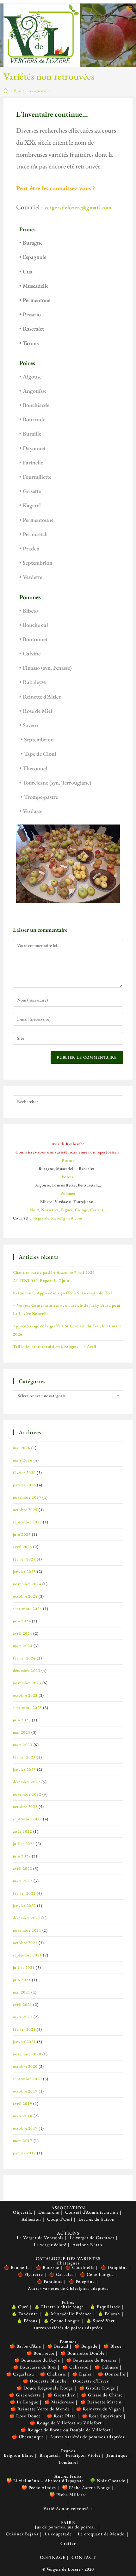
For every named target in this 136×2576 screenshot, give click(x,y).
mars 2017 (23, 2141)
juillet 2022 (24, 1844)
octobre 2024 (25, 1596)
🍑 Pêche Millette (68, 2494)
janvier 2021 (25, 2042)
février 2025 (24, 1559)
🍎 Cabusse (106, 2367)
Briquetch (50, 2455)
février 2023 (24, 1757)
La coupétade (58, 2534)
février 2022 (24, 1893)
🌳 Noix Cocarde (108, 2481)
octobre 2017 (25, 2128)
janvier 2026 (25, 1485)
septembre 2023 (28, 1708)
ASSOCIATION (68, 2208)
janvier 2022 (25, 1906)
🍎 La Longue (24, 2402)
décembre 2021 (27, 1918)
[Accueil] (6, 91)
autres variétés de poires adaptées (68, 2328)
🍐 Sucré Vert (100, 2321)
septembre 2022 (28, 1819)
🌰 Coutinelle (80, 2267)
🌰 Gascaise (61, 2274)
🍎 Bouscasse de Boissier (92, 2360)
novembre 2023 (27, 1683)
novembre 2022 (27, 1794)
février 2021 (24, 2029)
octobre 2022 (25, 1807)
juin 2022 (22, 1856)
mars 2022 (23, 1881)
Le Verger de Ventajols (40, 2238)
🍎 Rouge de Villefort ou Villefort (66, 2423)
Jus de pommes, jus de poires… (66, 2527)
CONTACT (84, 2557)
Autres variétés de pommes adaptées (87, 2437)
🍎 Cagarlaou (20, 2374)
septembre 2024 (28, 1609)
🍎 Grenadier (61, 2395)
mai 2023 (22, 1732)
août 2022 (23, 1831)
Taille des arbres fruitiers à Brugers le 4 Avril (55, 1347)
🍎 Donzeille (111, 2374)
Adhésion (31, 2219)
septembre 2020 (28, 2079)
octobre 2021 (25, 1943)
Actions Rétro (87, 2244)
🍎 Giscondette (25, 2395)
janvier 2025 (25, 1571)
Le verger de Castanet (92, 2238)
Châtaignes (68, 2263)
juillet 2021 (24, 1967)
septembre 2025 (28, 1522)
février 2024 (24, 1658)
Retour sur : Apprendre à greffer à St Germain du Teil (63, 1293)
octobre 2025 (25, 1510)
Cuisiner (15, 2534)
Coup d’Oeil (60, 2219)
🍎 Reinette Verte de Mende (40, 2409)
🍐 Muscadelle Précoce (68, 2314)
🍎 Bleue (113, 2346)
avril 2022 (23, 1868)
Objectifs (23, 2212)
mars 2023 (23, 1745)
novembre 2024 (27, 1584)
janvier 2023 (25, 1769)
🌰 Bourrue (47, 2267)
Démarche (49, 2212)
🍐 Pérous (27, 2321)
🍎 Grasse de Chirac (102, 2395)
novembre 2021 (27, 1930)
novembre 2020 (27, 2054)
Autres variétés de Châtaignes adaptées (68, 2288)
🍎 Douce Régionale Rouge (45, 2388)
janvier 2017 (25, 2153)
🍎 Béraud (58, 2346)
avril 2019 (23, 2103)
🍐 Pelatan (109, 2314)
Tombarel (68, 2462)
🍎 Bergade (86, 2346)
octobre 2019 (25, 2091)
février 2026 (24, 1472)
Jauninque (117, 2455)
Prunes (68, 2451)
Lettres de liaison (97, 2219)
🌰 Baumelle (17, 2267)
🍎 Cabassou (75, 2367)
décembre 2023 (27, 1670)
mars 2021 (23, 2017)
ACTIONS (68, 2233)
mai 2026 (22, 1448)
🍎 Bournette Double (83, 2353)
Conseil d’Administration (92, 2212)
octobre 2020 (25, 2066)
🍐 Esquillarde (105, 2307)
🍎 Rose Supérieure (102, 2416)
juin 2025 (22, 1534)
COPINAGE (53, 2557)
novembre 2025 (27, 1497)
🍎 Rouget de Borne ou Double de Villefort (66, 2430)
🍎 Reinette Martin (101, 2402)
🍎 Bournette (40, 2353)
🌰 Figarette (30, 2274)
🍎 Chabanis (53, 2374)
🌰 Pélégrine (82, 2281)
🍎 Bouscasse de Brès (35, 2367)
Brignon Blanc (19, 2455)
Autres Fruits (68, 2476)
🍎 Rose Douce (25, 2416)
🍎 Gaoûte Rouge (97, 2388)
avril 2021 (23, 2004)
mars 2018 (23, 2116)
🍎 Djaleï (82, 2374)
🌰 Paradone (50, 2281)
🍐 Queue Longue (62, 2321)
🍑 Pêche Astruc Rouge (86, 2487)
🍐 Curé (20, 2307)
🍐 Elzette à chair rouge (59, 2307)
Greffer (68, 2543)
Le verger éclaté (50, 2244)
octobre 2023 (25, 1695)
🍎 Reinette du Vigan (99, 2409)
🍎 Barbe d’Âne (25, 2346)
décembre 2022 (27, 1782)
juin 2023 (22, 1720)
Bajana (32, 2534)
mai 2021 (22, 1992)
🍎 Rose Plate (61, 2416)
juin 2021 (22, 1980)
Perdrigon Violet (83, 2455)
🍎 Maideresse (59, 2402)
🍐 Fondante (25, 2314)
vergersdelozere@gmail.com (78, 207)
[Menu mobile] (130, 8)
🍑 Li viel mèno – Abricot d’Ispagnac (45, 2481)
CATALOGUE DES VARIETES (68, 2258)
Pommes (68, 2342)
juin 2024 (22, 1621)
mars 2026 (23, 1460)
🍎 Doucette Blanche (45, 2381)
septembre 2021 (28, 1955)
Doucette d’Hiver (91, 2381)
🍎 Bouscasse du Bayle (37, 2360)
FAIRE (68, 2522)
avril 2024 (23, 1633)
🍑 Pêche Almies (39, 2487)
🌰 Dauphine (114, 2267)
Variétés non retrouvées (32, 91)
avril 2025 (23, 1547)
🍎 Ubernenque (28, 2437)
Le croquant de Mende (101, 2534)
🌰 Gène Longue (97, 2274)
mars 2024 (23, 1646)
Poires (68, 2302)
